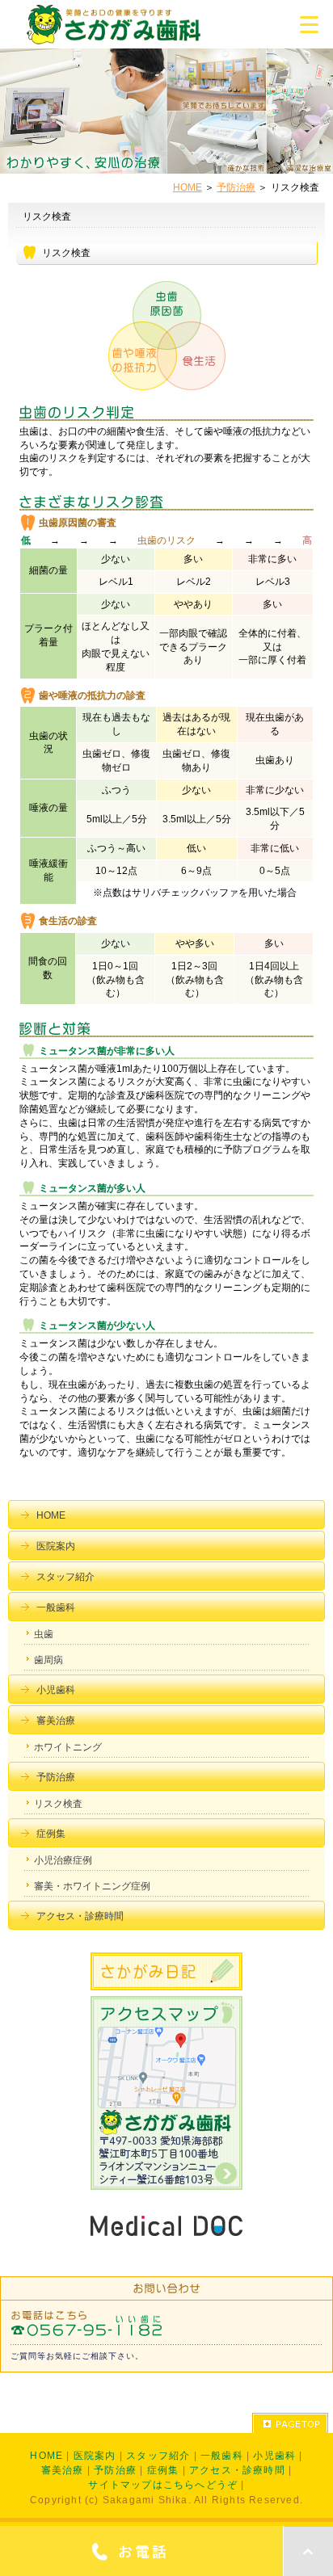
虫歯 (44, 1634)
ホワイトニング (68, 1747)
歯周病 (48, 1660)
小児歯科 (56, 1690)
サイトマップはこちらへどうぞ (163, 2485)
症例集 (51, 1834)
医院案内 (56, 1546)
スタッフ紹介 (65, 1577)
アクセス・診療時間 (80, 1916)
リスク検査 (58, 1804)
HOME (188, 187)
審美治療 (56, 1721)
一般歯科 (56, 1607)
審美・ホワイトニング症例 (92, 1886)
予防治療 (236, 187)
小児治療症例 (63, 1860)
